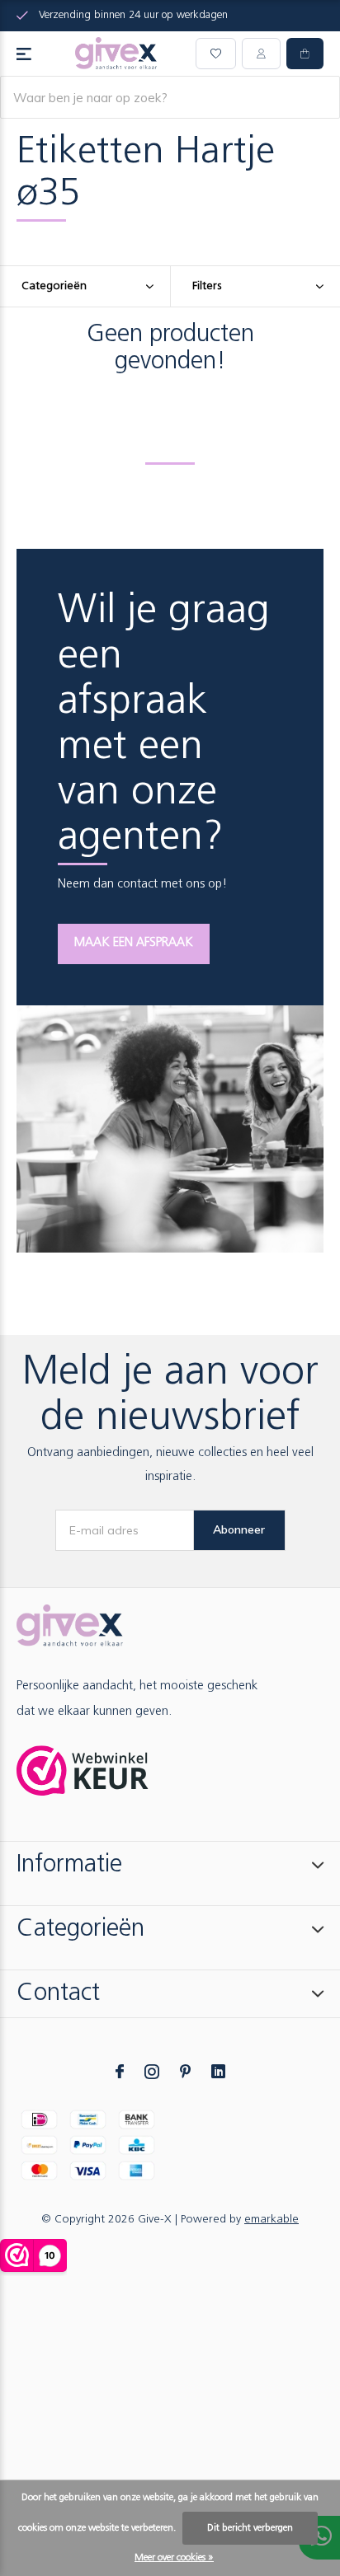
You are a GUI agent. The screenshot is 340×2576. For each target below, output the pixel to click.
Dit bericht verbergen (250, 2528)
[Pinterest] (185, 2072)
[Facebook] (120, 2072)
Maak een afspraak (134, 943)
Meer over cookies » (174, 2558)
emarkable (272, 2220)
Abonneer (239, 1529)
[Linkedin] (218, 2072)
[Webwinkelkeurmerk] (83, 1770)
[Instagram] (152, 2072)
